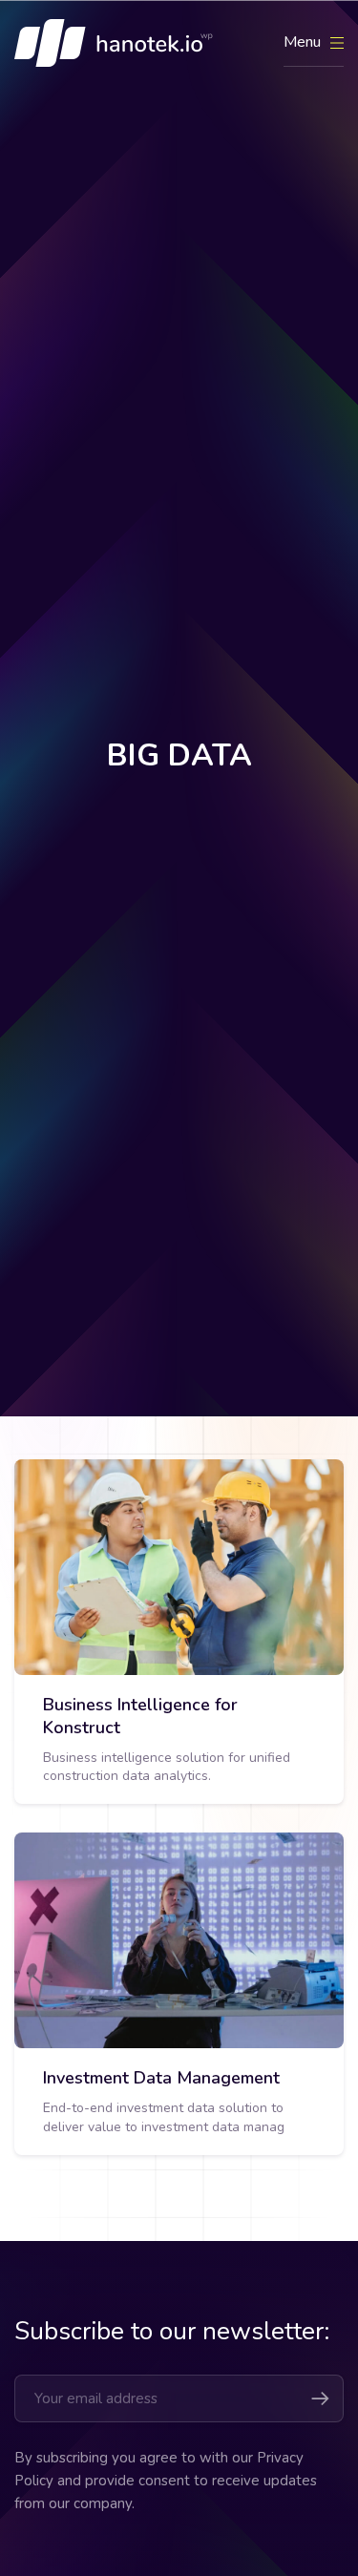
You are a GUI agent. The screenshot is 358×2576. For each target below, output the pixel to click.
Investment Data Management (161, 2078)
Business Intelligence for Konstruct (140, 1716)
